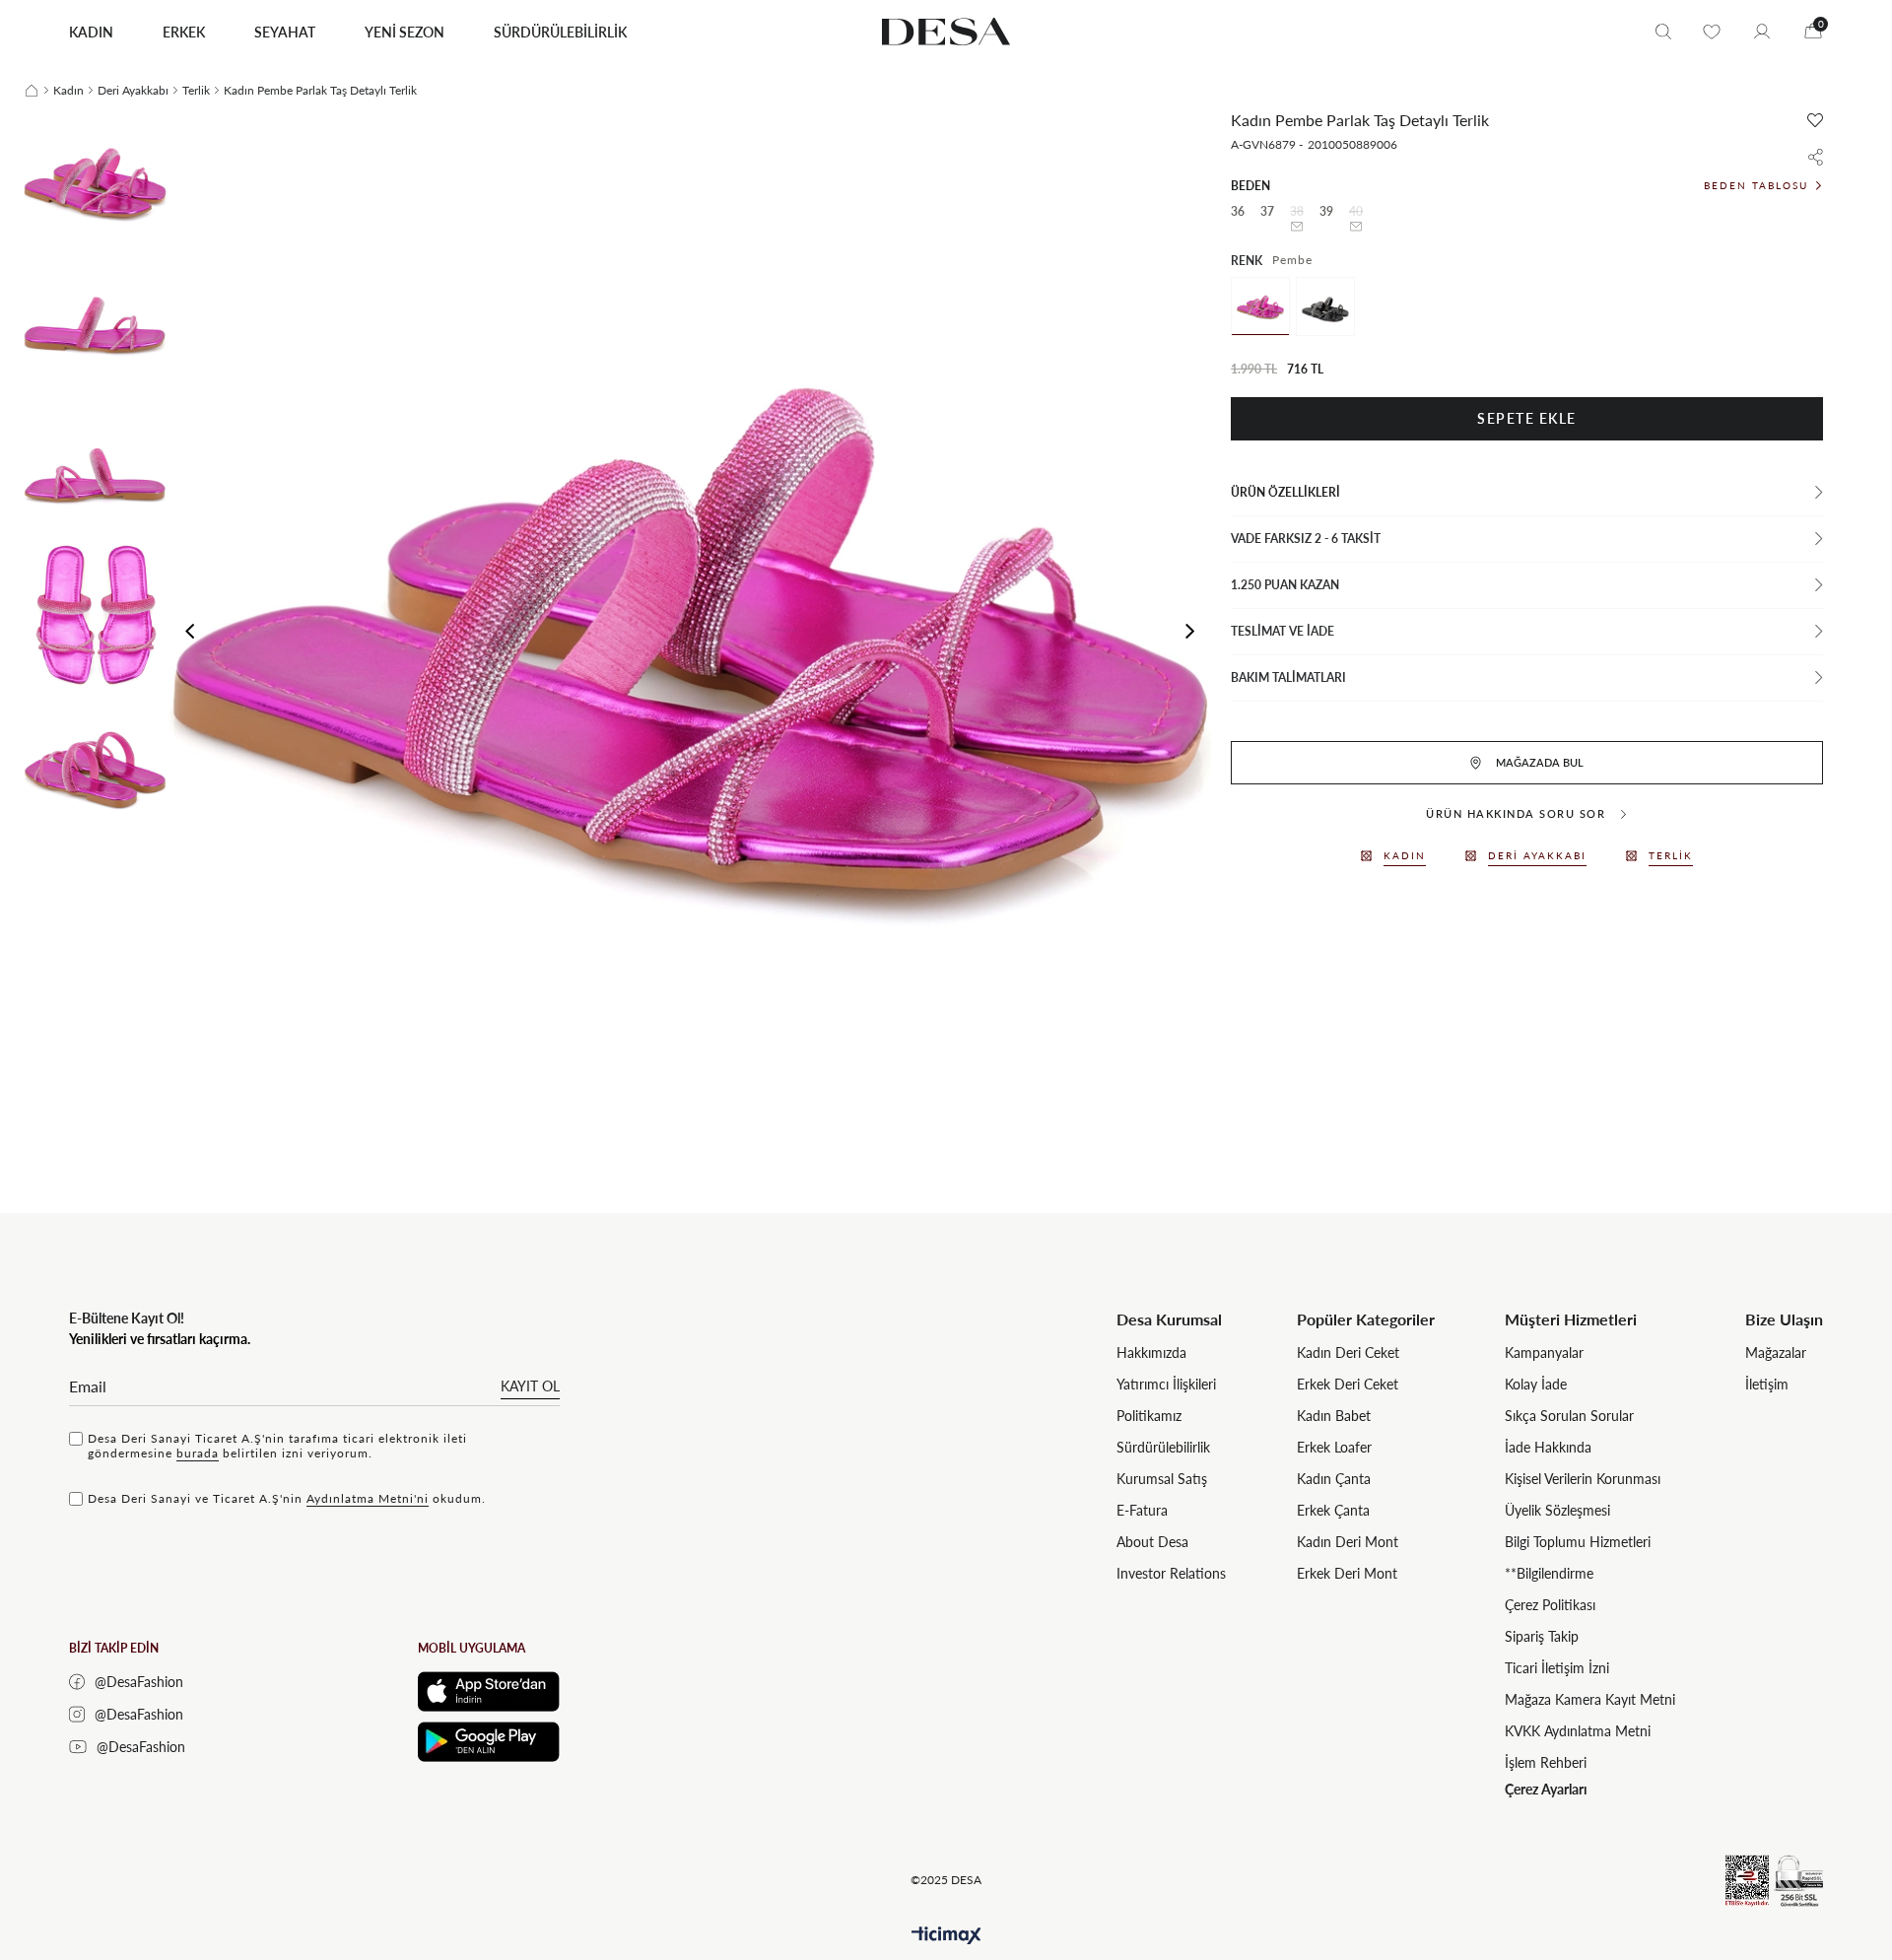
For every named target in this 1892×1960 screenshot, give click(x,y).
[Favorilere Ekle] (1815, 120)
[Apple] (489, 1691)
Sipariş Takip (1542, 1636)
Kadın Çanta (1334, 1479)
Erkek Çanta (1333, 1510)
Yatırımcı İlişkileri (1166, 1384)
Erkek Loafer (1334, 1447)
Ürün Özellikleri (1285, 492)
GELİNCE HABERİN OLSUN (1297, 227)
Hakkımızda (1151, 1352)
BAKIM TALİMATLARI (1288, 677)
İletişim (1767, 1384)
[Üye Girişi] (1762, 32)
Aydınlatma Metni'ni (368, 1498)
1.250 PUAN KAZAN (1285, 585)
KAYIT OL (530, 1386)
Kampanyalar (1544, 1352)
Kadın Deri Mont (1348, 1542)
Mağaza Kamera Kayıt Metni (1590, 1699)
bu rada (198, 1453)
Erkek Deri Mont (1347, 1573)
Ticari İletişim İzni (1557, 1668)
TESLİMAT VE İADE (1283, 631)
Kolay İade (1536, 1384)
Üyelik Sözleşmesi (1557, 1510)
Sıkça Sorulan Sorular (1569, 1416)
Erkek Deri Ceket (1348, 1384)
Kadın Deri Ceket (1348, 1352)
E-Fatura (1142, 1510)
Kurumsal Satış (1162, 1479)
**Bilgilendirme (1549, 1573)
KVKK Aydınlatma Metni (1578, 1731)
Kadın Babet (1334, 1416)
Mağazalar (1776, 1352)
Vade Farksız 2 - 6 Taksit (1306, 539)
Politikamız (1149, 1416)
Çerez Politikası (1550, 1605)
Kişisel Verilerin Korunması (1583, 1479)
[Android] (489, 1742)
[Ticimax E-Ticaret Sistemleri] (946, 1936)
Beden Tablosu (1756, 185)
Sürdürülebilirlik (1163, 1447)
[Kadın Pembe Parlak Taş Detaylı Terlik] (1260, 306)
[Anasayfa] (32, 91)
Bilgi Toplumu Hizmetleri (1578, 1542)
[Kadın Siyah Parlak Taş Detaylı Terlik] (1325, 306)
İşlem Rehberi (1546, 1762)
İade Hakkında (1548, 1447)
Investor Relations (1171, 1573)
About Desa (1152, 1542)
